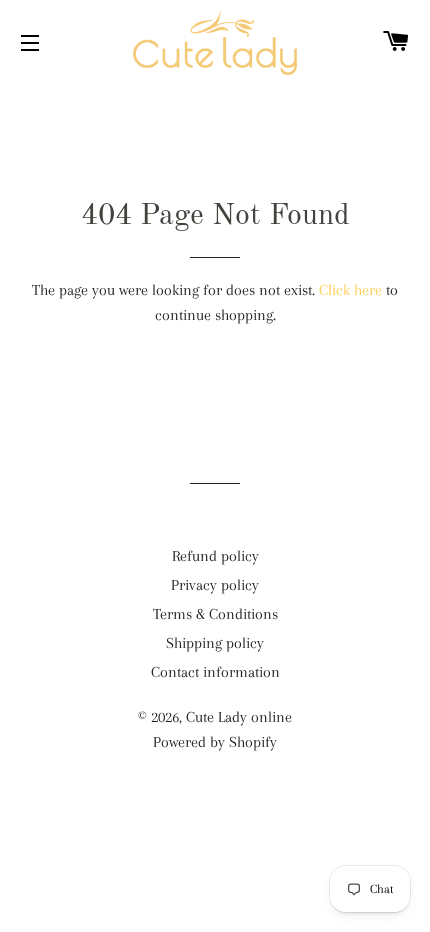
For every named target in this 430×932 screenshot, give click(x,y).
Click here (350, 290)
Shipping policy (215, 643)
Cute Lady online (239, 717)
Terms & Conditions (215, 614)
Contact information (215, 672)
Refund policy (215, 556)
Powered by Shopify (215, 742)
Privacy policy (215, 585)
